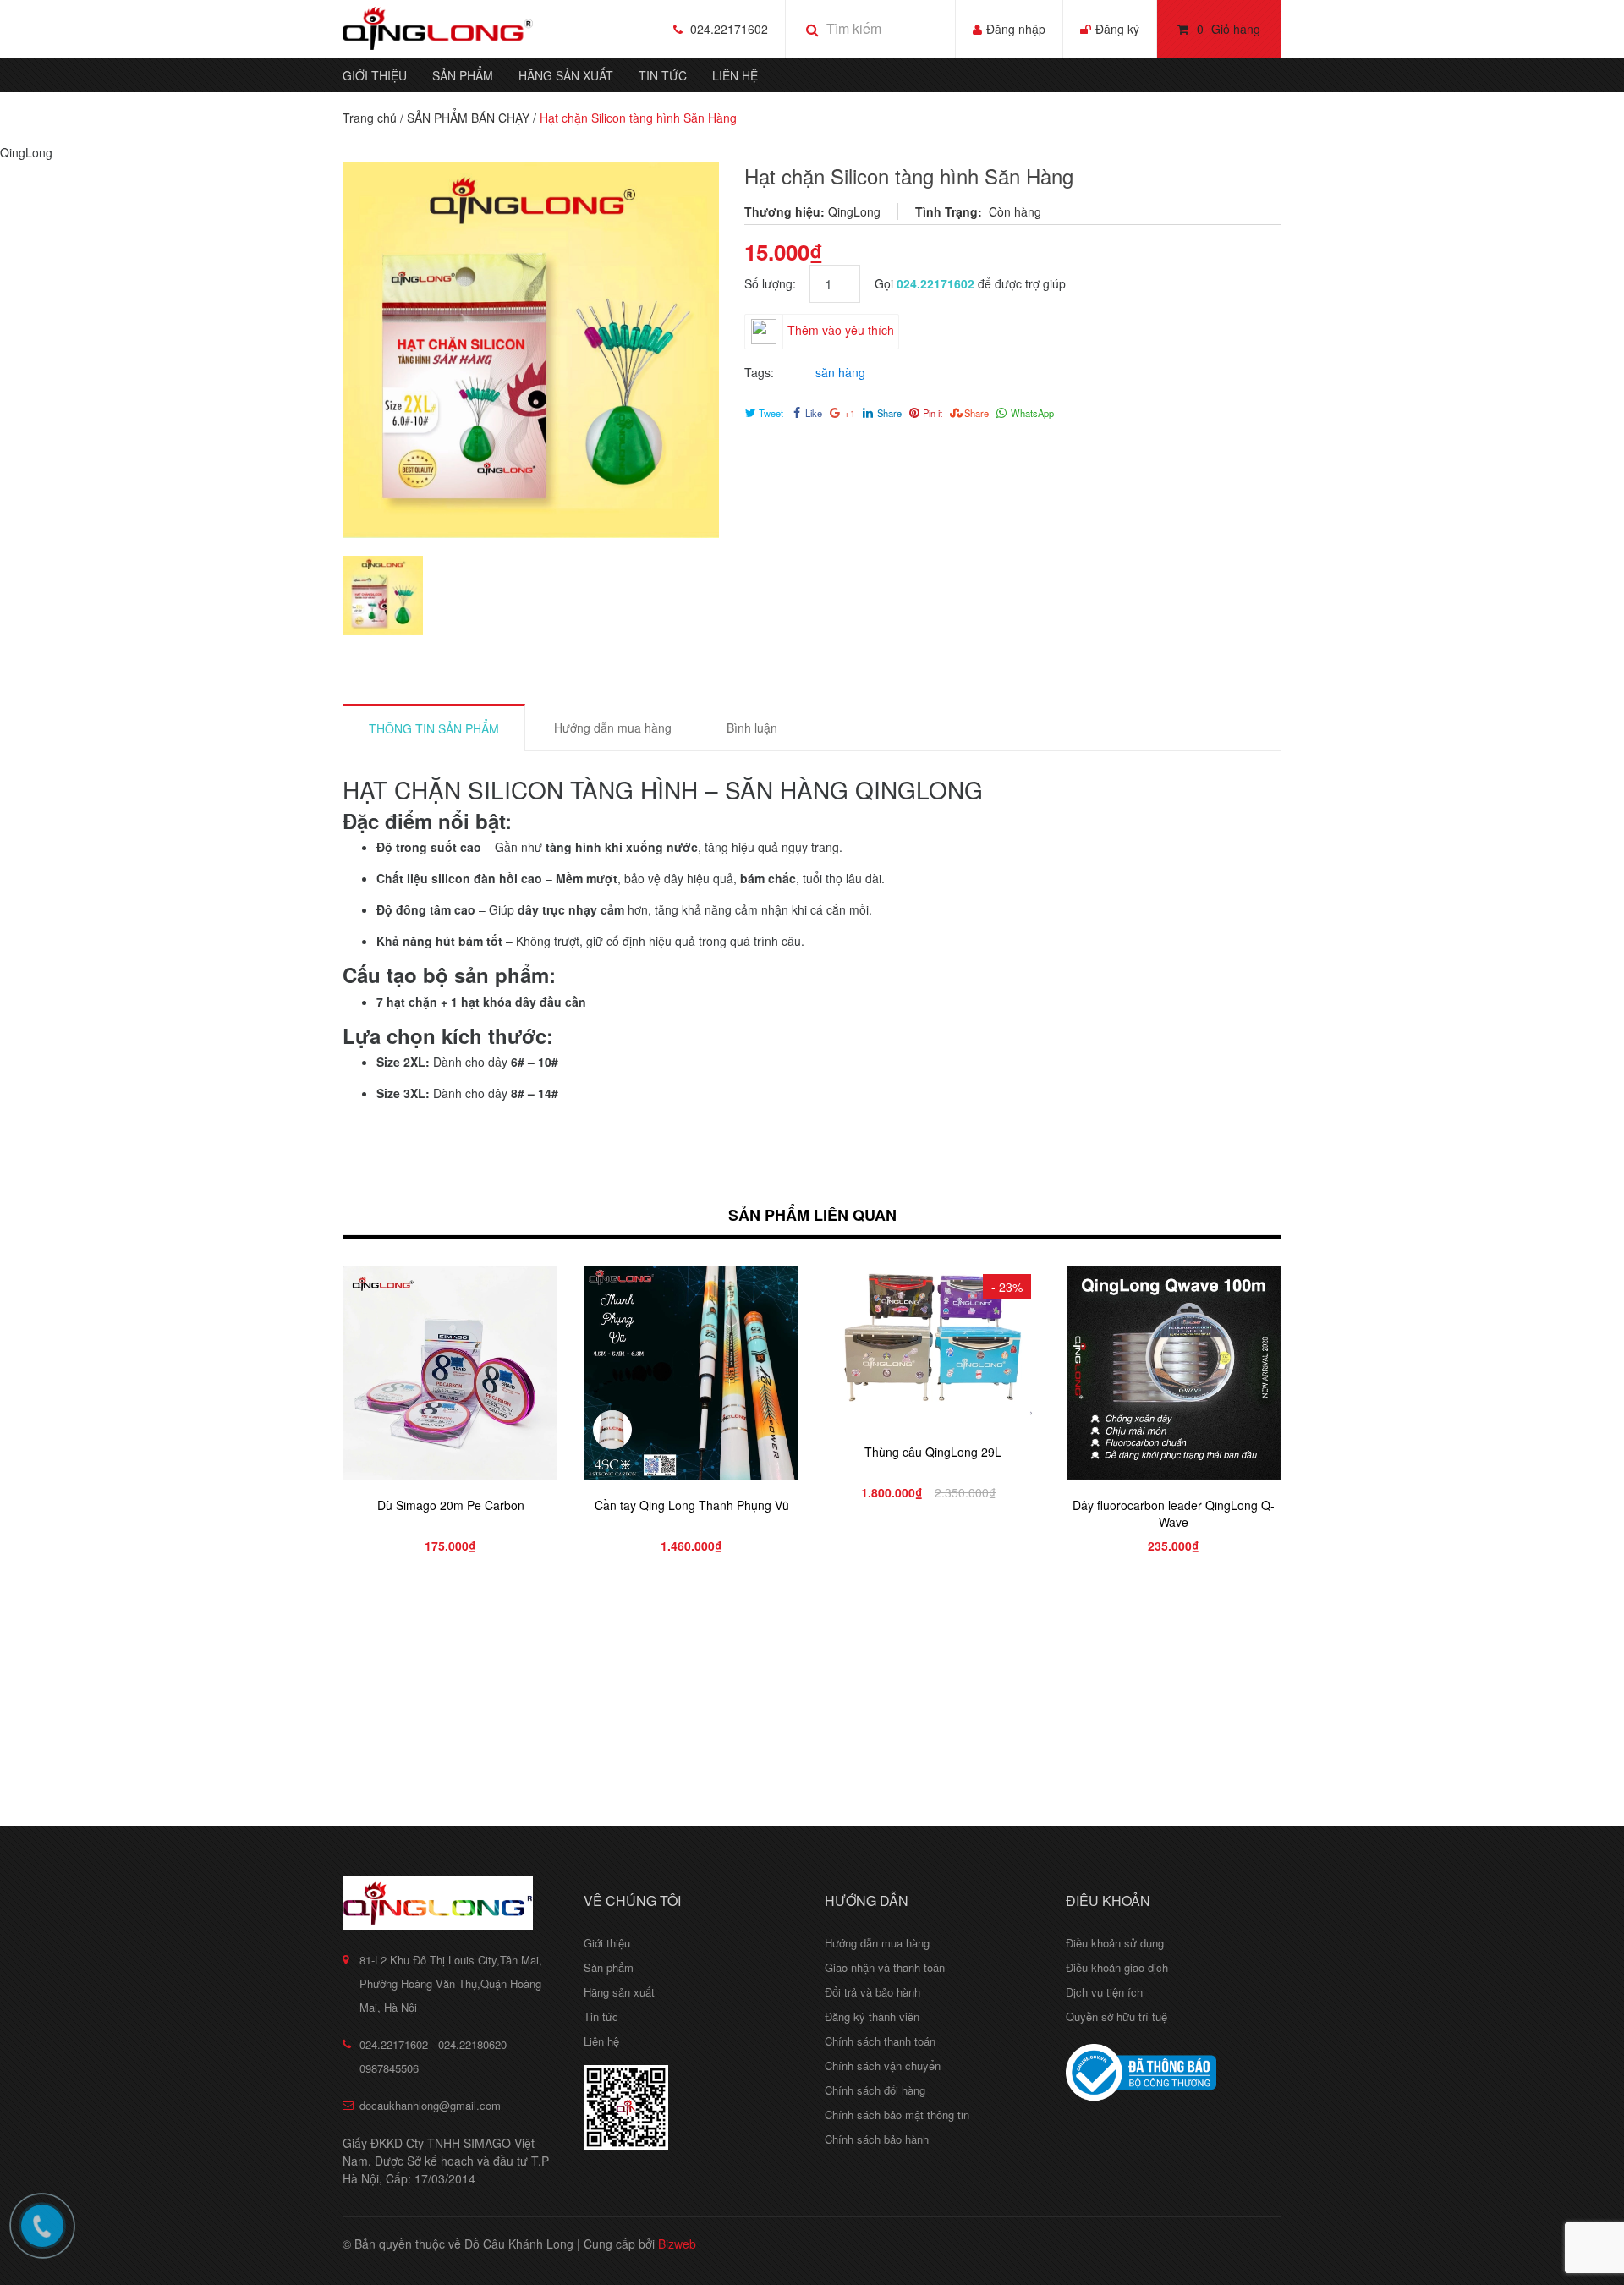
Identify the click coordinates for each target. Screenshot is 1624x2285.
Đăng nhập (1016, 29)
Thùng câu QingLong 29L (933, 1452)
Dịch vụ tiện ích (1104, 1992)
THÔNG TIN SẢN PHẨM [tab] (434, 728)
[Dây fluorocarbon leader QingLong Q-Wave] (1174, 1373)
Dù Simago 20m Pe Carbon (451, 1505)
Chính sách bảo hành (877, 2139)
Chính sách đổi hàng (875, 2090)
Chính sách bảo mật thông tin (897, 2115)
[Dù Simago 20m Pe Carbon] (450, 1373)
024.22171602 (729, 29)
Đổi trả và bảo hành (872, 1992)
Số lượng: (777, 283)
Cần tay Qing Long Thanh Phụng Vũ (692, 1505)
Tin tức (663, 75)
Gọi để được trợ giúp (970, 283)
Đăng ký (1117, 29)
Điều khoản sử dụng (1115, 1943)
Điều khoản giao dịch (1117, 1967)
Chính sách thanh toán (880, 2041)
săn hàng (840, 372)
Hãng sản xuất (566, 75)
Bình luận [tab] (752, 728)
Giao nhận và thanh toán (885, 1967)
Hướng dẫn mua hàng (877, 1943)
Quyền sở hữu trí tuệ (1116, 2016)
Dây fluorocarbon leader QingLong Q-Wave (1174, 1513)
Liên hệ (735, 75)
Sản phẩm (463, 75)
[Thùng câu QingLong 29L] (933, 1346)
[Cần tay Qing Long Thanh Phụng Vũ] (691, 1373)
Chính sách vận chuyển (883, 2065)
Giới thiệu (375, 75)
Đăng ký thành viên (872, 2016)
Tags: (759, 372)
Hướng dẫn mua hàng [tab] (613, 728)
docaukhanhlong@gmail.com (430, 2105)
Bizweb (677, 2244)
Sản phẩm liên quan (812, 1215)
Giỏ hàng (1229, 29)
